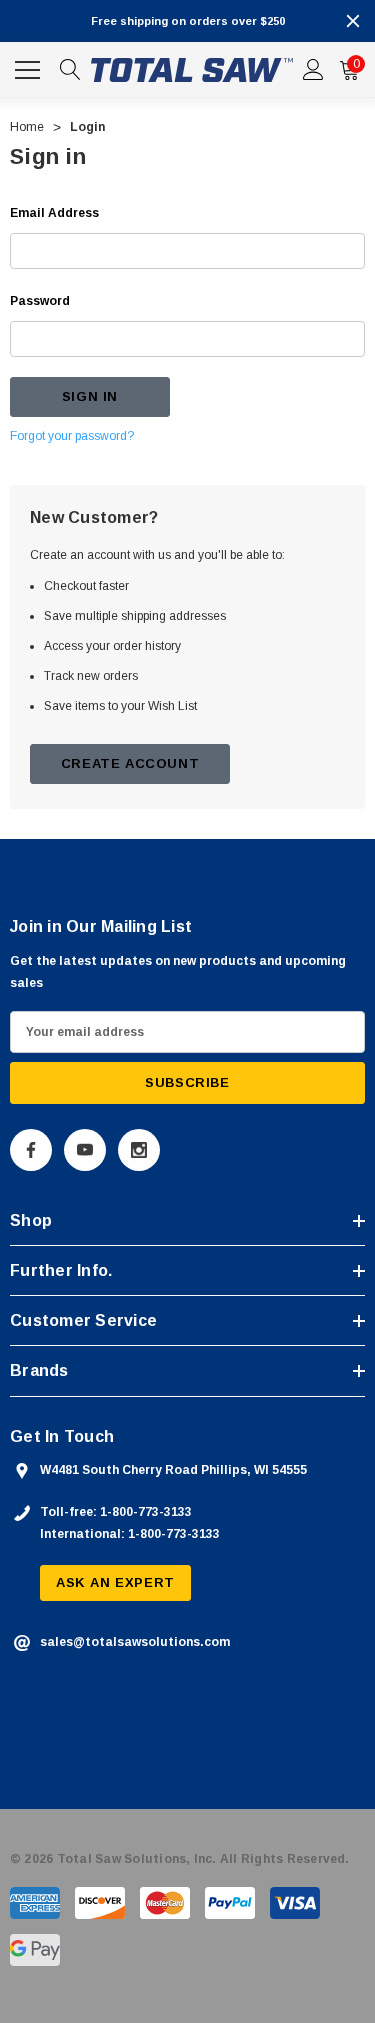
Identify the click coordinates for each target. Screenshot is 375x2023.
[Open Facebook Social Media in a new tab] (31, 1150)
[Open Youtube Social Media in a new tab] (85, 1150)
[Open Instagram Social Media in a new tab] (139, 1150)
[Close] (353, 21)
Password (40, 301)
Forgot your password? (72, 436)
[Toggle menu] (30, 67)
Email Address (54, 213)
